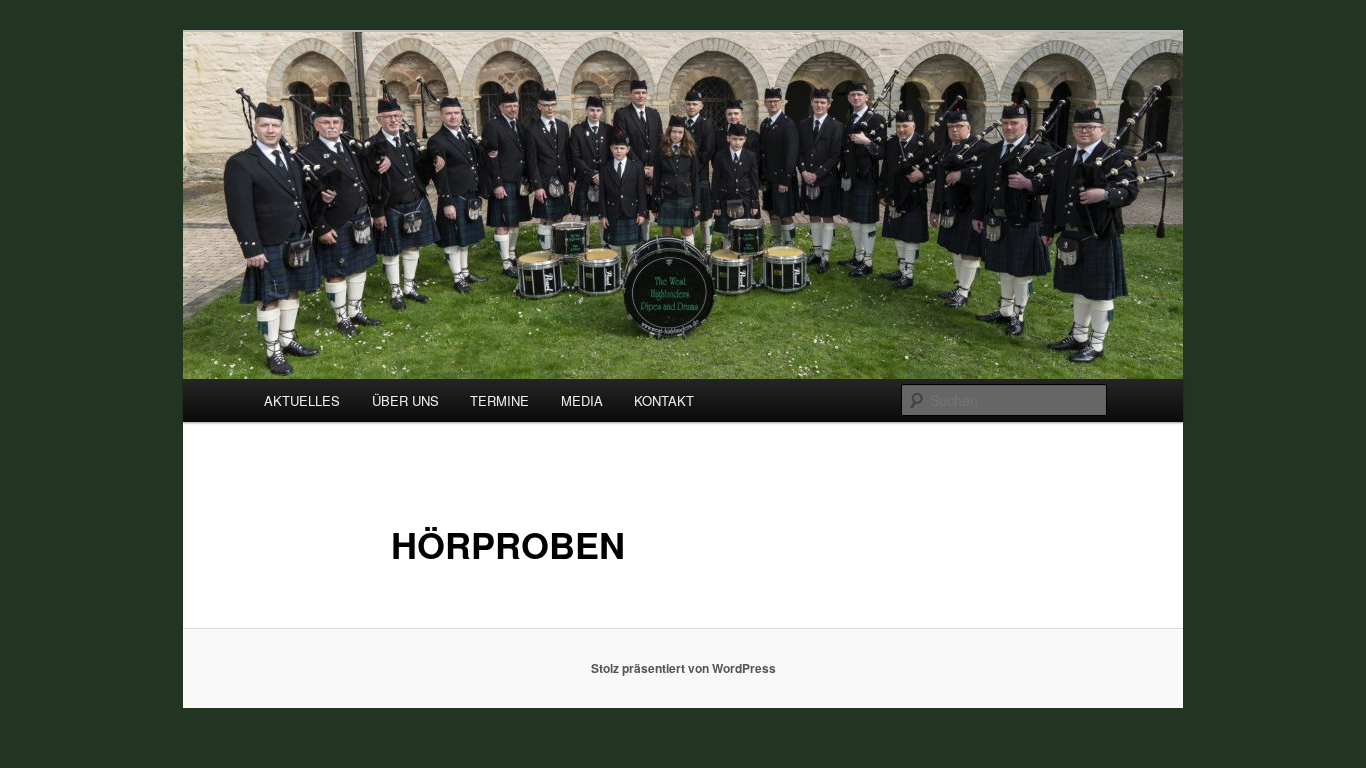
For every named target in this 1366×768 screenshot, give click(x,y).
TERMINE (499, 400)
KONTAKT (664, 400)
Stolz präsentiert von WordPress (683, 668)
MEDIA (582, 400)
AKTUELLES (302, 400)
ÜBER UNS (405, 400)
